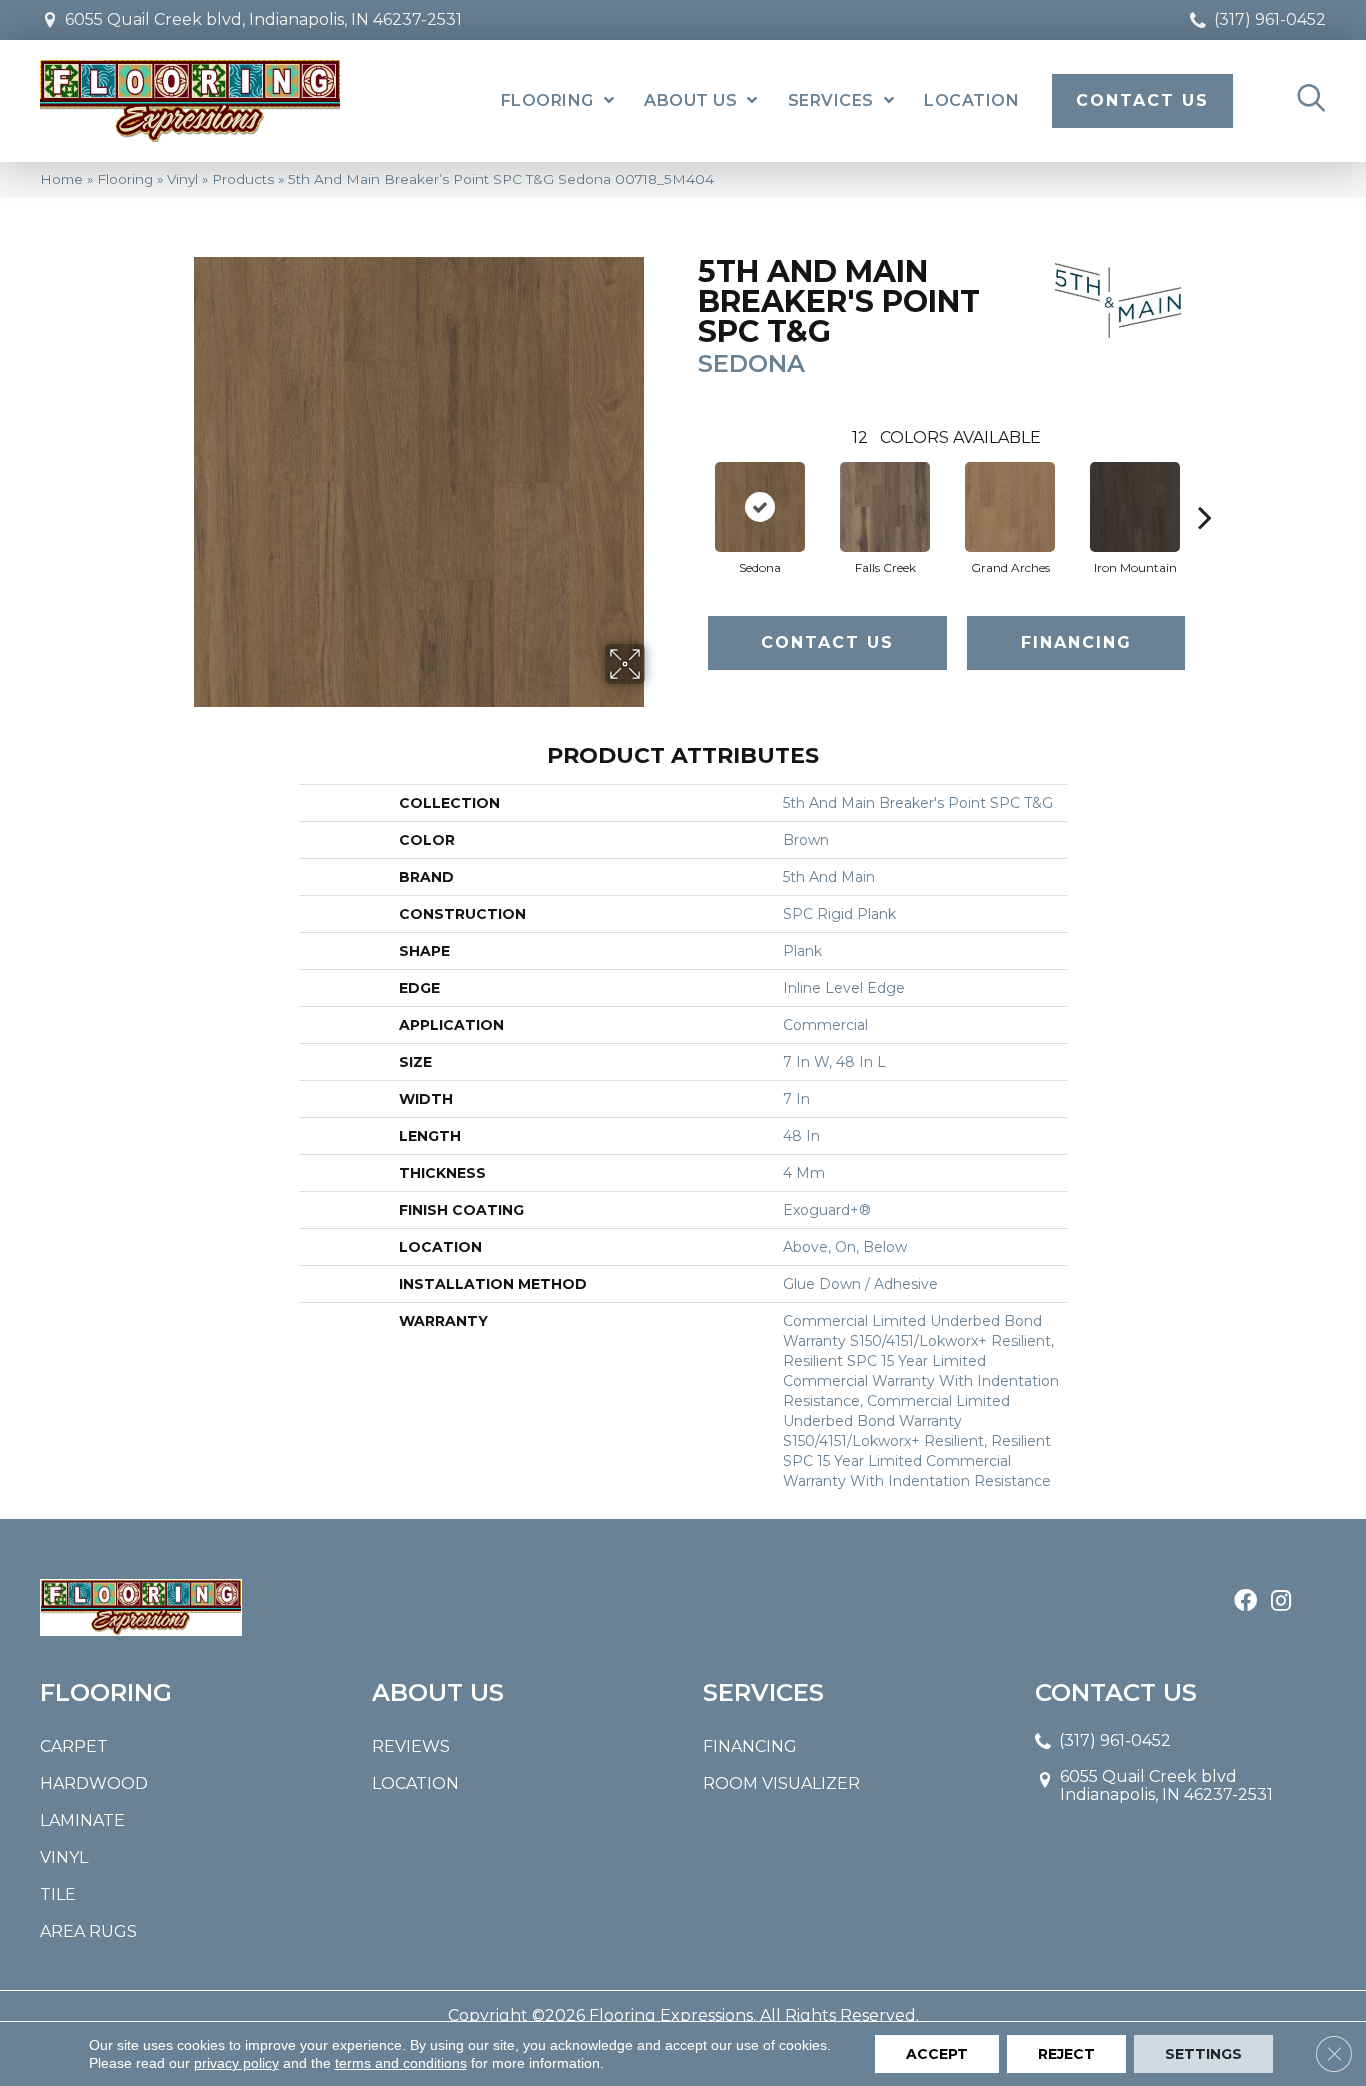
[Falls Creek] (885, 507)
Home (61, 179)
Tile (58, 1894)
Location (415, 1783)
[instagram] (1281, 1602)
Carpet (74, 1746)
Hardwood (94, 1783)
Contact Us (827, 642)
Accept (937, 2054)
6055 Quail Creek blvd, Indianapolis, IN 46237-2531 (263, 19)
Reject (1066, 2054)
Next (1205, 487)
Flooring (125, 179)
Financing (1076, 642)
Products (243, 179)
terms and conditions (401, 2063)
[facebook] (1245, 1602)
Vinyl (182, 179)
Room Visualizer (781, 1783)
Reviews (411, 1746)
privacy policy (236, 2063)
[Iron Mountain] (1135, 507)
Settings (1203, 2054)
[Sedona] (760, 507)
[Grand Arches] (1010, 507)
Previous (688, 487)
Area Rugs (88, 1931)
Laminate (82, 1820)
